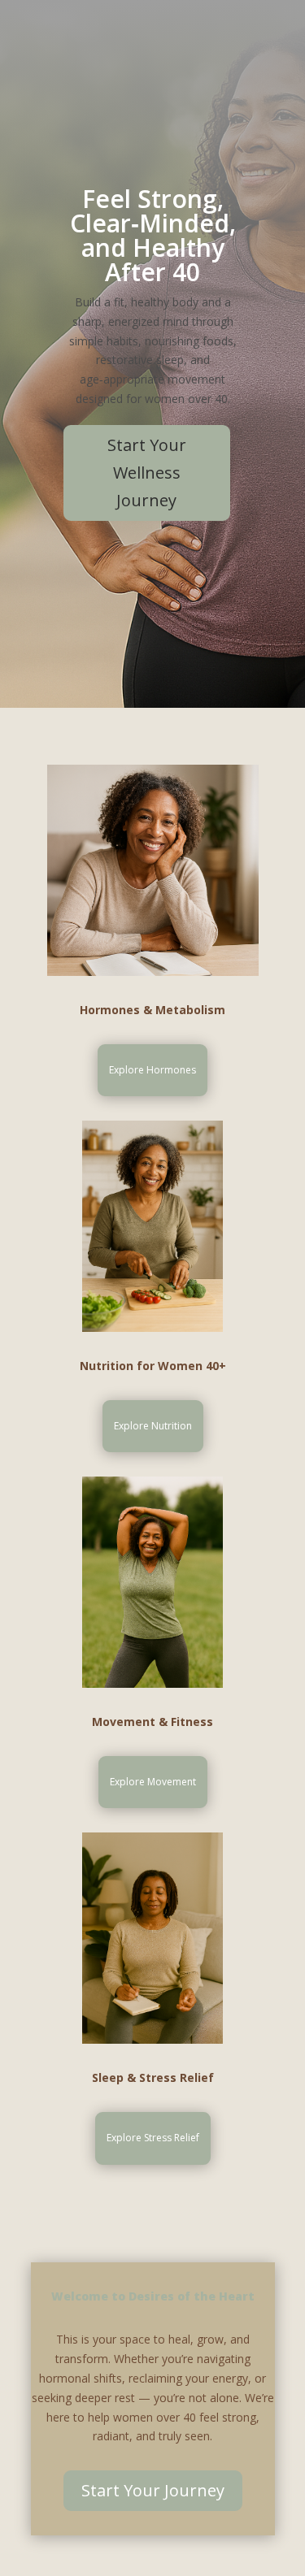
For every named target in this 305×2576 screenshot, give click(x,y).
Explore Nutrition (153, 1426)
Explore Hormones (152, 1070)
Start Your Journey (153, 2490)
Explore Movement (153, 1782)
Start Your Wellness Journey (147, 473)
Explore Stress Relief (153, 2138)
